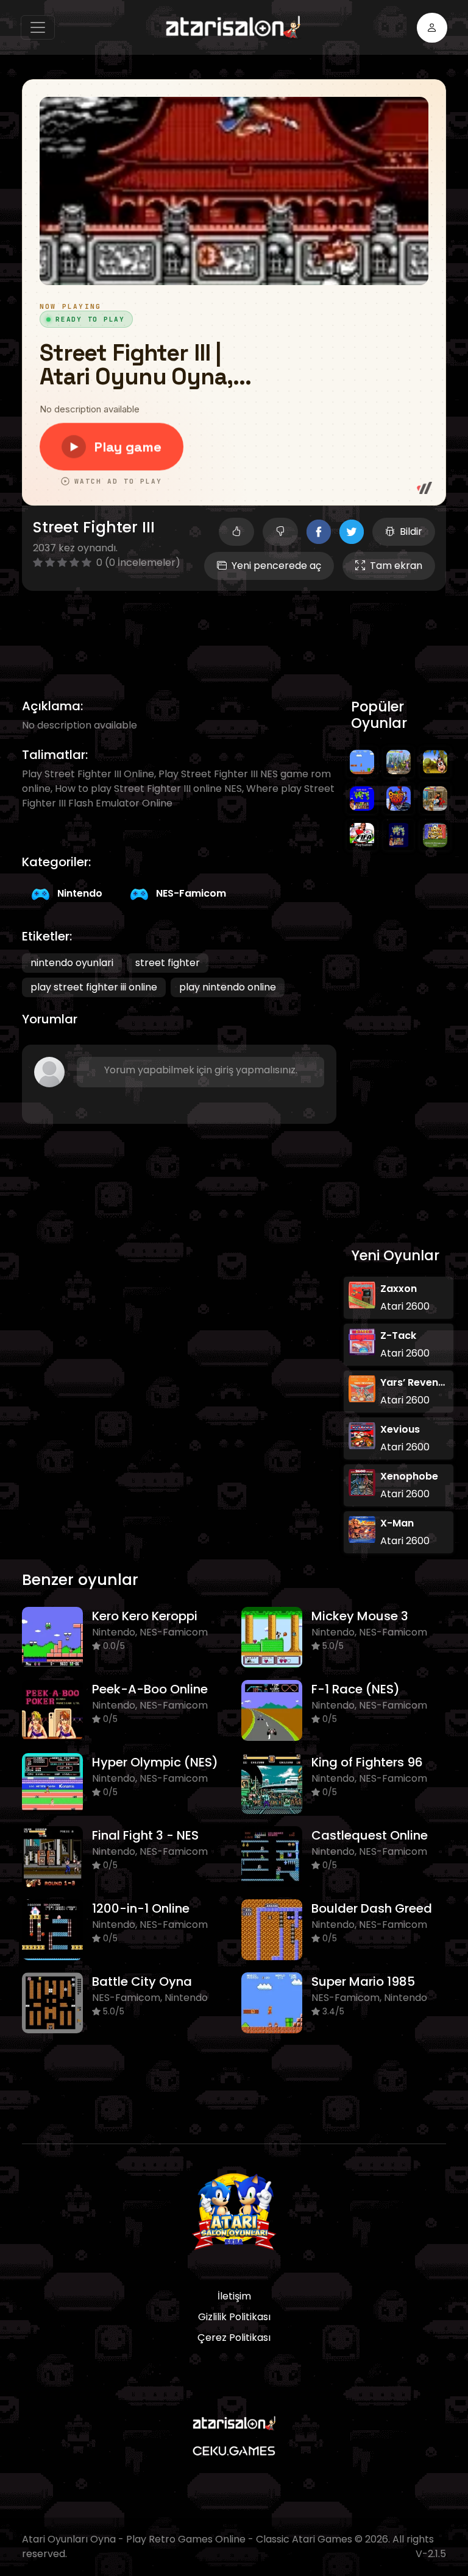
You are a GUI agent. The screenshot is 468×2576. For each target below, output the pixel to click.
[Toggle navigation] (38, 27)
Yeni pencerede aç (276, 566)
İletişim (234, 2296)
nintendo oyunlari (72, 963)
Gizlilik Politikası (234, 2317)
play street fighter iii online (94, 987)
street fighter (168, 963)
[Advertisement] (244, 630)
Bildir (411, 531)
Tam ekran (396, 566)
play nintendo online (228, 987)
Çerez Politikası (234, 2338)
